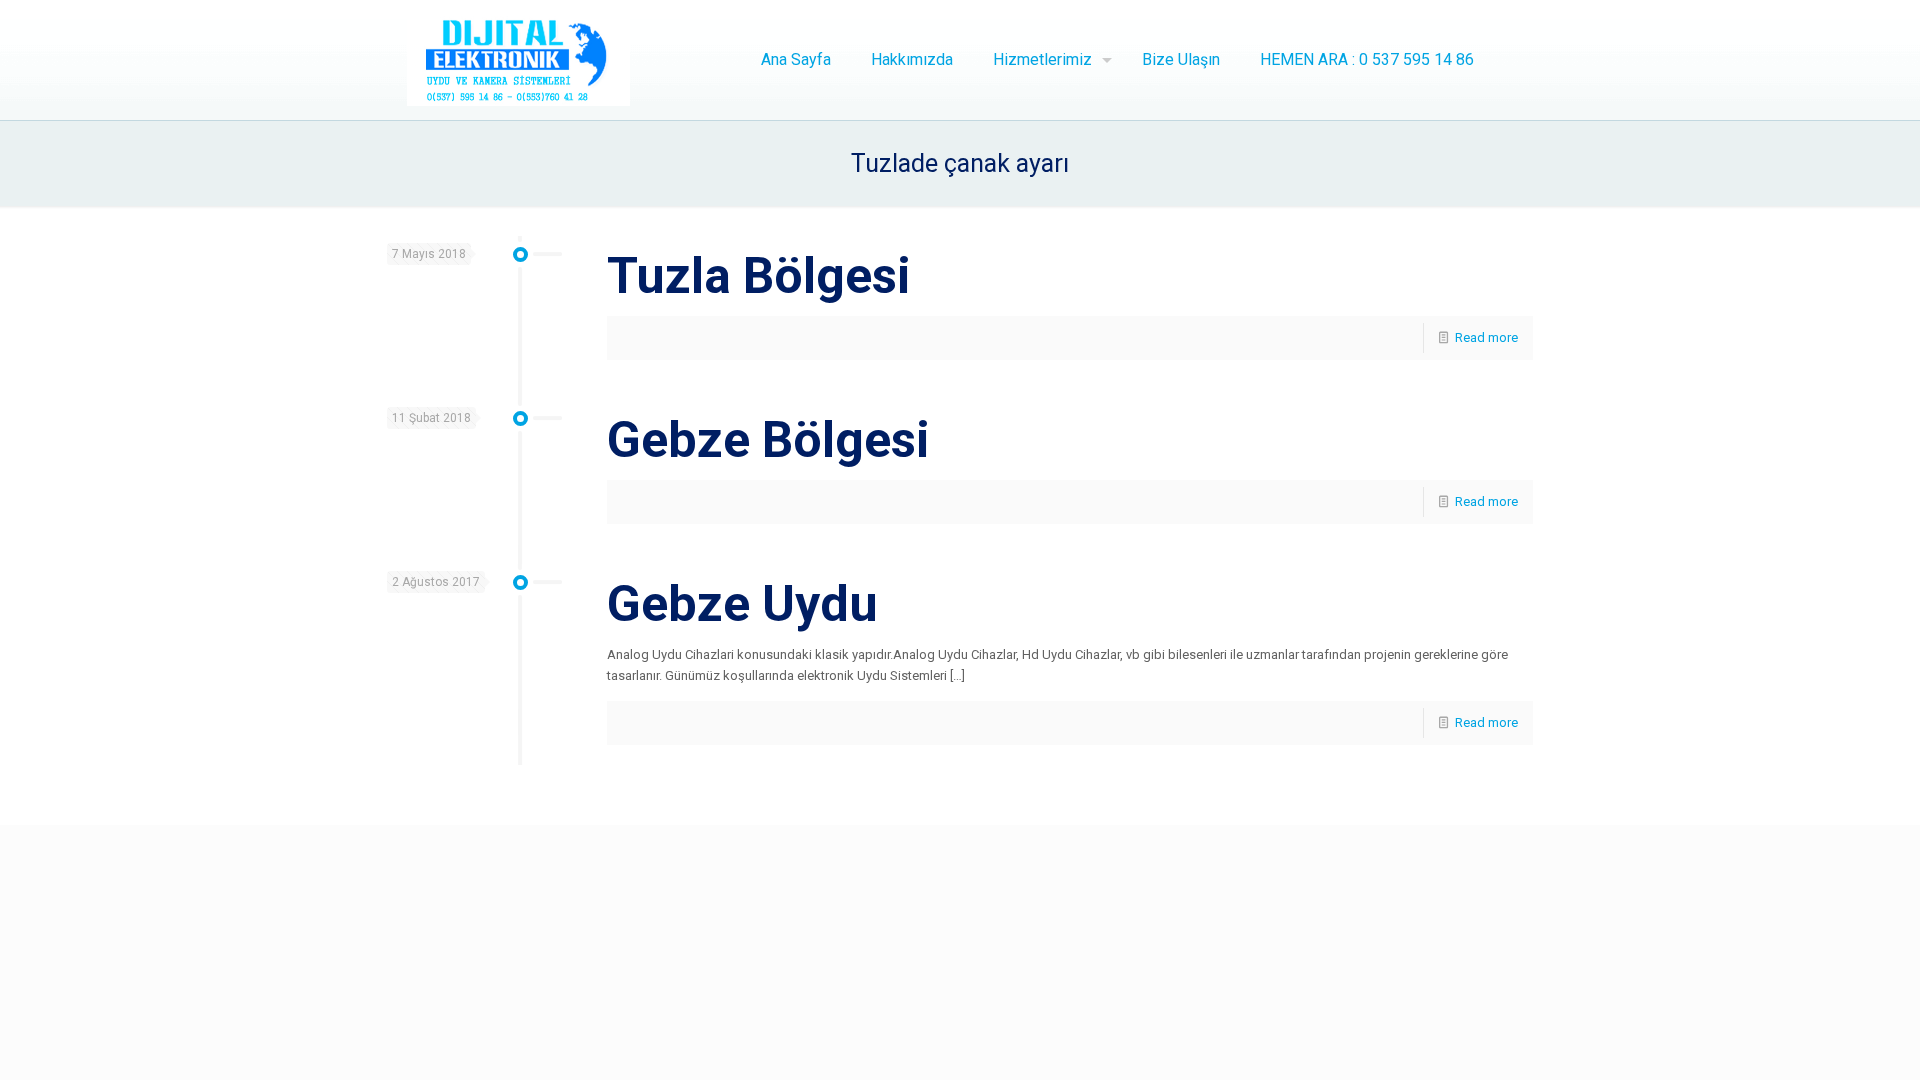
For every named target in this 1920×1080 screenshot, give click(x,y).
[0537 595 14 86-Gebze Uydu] (519, 60)
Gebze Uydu (742, 604)
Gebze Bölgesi (768, 440)
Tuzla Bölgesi (759, 276)
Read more (1486, 337)
